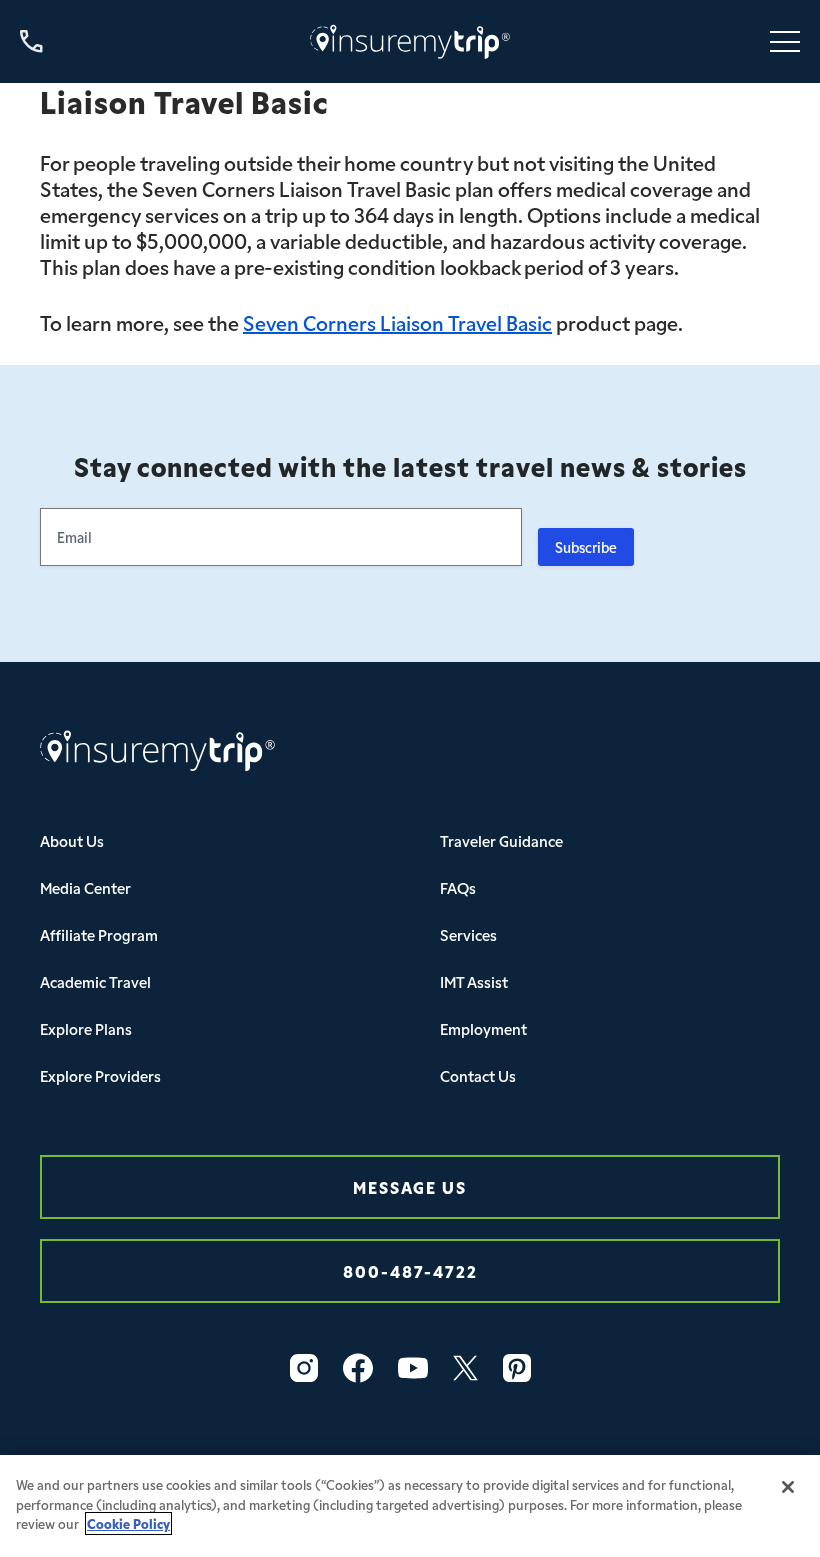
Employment (483, 1028)
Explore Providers (100, 1075)
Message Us (410, 1186)
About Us (72, 840)
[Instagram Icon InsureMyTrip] (304, 1368)
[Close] (788, 1487)
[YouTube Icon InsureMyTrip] (413, 1368)
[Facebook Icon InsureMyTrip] (358, 1368)
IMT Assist (474, 981)
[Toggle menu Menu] (785, 41)
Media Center (85, 887)
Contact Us (478, 1075)
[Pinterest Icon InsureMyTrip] (517, 1368)
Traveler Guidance (501, 840)
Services (468, 934)
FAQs (458, 887)
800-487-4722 (410, 1270)
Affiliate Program (99, 934)
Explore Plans (86, 1028)
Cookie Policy (128, 1523)
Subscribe (586, 547)
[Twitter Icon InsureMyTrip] (465, 1368)
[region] (410, 1506)
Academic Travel (95, 981)
